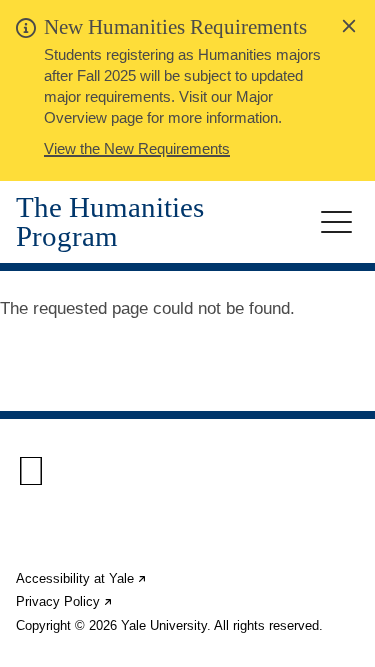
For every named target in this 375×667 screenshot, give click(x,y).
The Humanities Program (110, 222)
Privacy (65, 601)
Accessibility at (82, 578)
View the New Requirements (137, 148)
